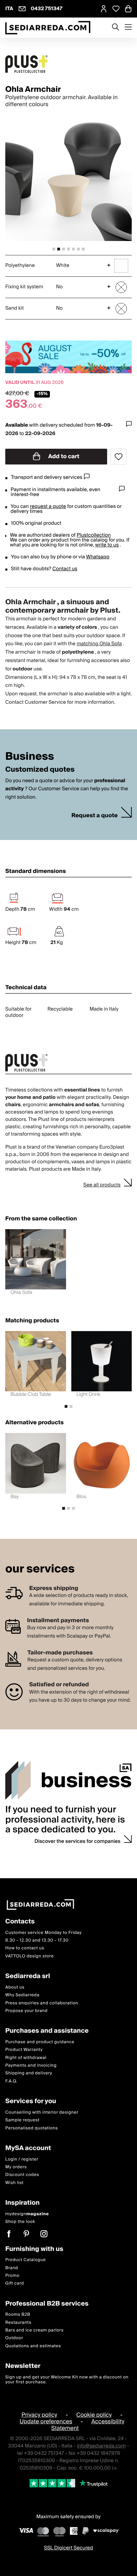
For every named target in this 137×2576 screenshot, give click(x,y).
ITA (9, 9)
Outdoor (14, 2338)
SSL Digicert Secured (68, 2548)
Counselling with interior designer (42, 2112)
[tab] (54, 249)
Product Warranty (24, 2050)
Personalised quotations (32, 2128)
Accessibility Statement (88, 2425)
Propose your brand (27, 2011)
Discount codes (22, 2175)
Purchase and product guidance (40, 2042)
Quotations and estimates (33, 2346)
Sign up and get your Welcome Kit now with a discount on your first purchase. (67, 2380)
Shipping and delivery (29, 2074)
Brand (12, 2268)
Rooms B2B (18, 2315)
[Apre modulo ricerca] (116, 28)
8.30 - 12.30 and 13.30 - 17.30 (37, 1940)
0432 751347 (47, 9)
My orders (16, 2167)
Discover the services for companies (77, 1841)
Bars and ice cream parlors (34, 2330)
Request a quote (94, 816)
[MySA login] (104, 9)
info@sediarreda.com (101, 2446)
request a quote (48, 507)
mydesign (27, 2214)
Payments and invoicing (31, 2065)
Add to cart (63, 456)
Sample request (22, 2120)
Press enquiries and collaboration (42, 2003)
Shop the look (20, 2222)
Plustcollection (94, 535)
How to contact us (25, 1948)
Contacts (20, 1922)
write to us (107, 545)
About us (15, 1987)
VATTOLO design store (30, 1956)
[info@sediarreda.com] (22, 9)
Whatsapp (98, 557)
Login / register (22, 2159)
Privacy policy (39, 2415)
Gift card (15, 2283)
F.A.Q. (11, 2081)
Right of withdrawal (26, 2058)
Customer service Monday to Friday (44, 1933)
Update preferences (46, 2422)
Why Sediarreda (22, 1995)
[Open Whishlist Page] (116, 9)
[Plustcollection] (68, 64)
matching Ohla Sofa (99, 644)
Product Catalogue (25, 2260)
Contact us (65, 569)
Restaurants (18, 2323)
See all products (102, 1185)
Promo (12, 2276)
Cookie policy (94, 2415)
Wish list (14, 2183)
